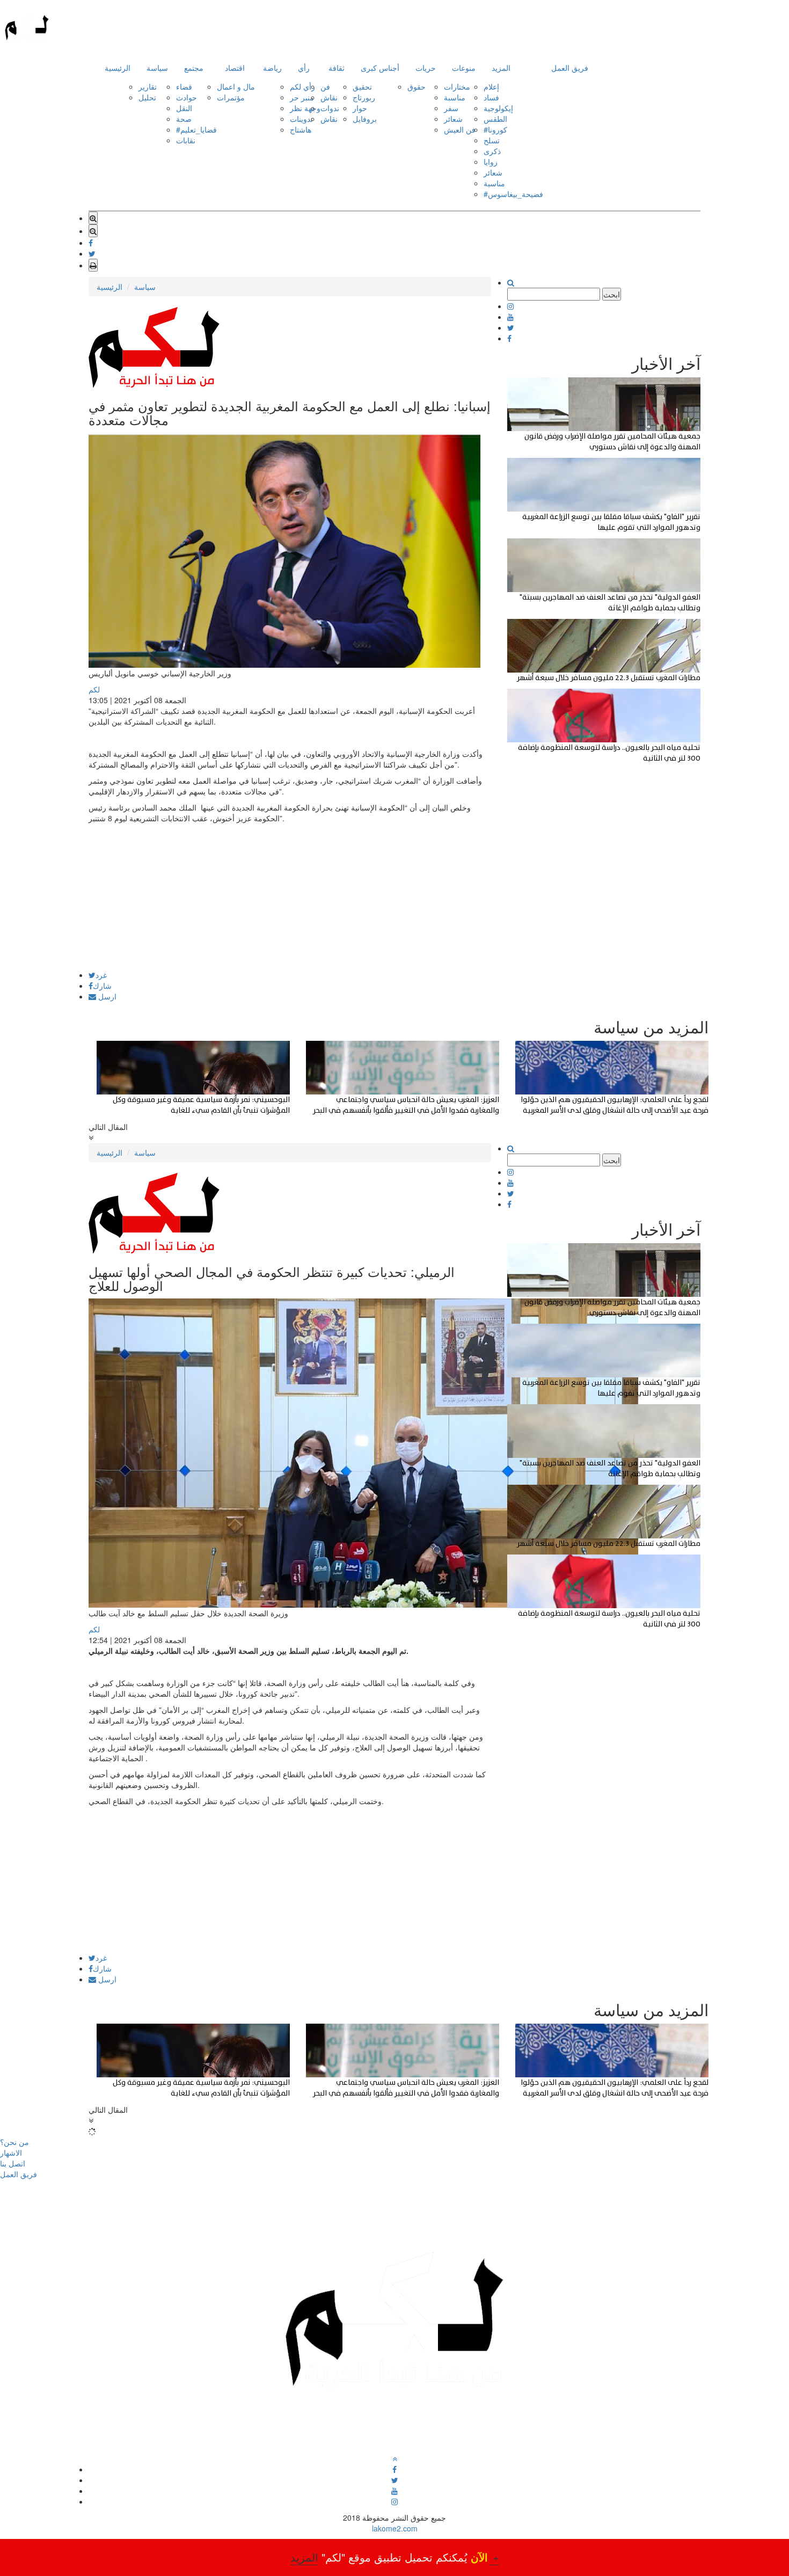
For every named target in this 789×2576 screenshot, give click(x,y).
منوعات (464, 68)
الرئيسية (118, 68)
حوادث (187, 97)
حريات (426, 68)
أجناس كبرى (380, 68)
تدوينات (301, 119)
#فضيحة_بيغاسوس (513, 194)
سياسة (157, 68)
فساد (491, 97)
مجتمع (194, 68)
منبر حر (302, 97)
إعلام (491, 86)
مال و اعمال (236, 86)
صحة (184, 119)
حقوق (417, 86)
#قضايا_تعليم (196, 129)
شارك (102, 986)
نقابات (186, 140)
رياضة (272, 68)
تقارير (148, 86)
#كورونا (495, 129)
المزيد (501, 68)
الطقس (495, 119)
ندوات (330, 108)
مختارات (457, 86)
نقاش (329, 97)
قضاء (184, 86)
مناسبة (455, 97)
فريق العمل (570, 68)
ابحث (612, 294)
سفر (451, 108)
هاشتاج (301, 129)
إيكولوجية (498, 108)
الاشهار (11, 2152)
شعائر (453, 119)
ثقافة (337, 68)
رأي (304, 68)
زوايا (491, 162)
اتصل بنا (13, 2163)
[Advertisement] (290, 896)
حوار (360, 108)
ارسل (106, 996)
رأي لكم (302, 86)
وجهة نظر (305, 108)
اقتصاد (235, 68)
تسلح (492, 140)
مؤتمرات (231, 97)
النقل (184, 108)
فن (325, 86)
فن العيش (460, 129)
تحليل (147, 97)
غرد (101, 975)
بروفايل (365, 119)
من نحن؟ (14, 2142)
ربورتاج (364, 97)
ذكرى (492, 151)
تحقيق (362, 86)
